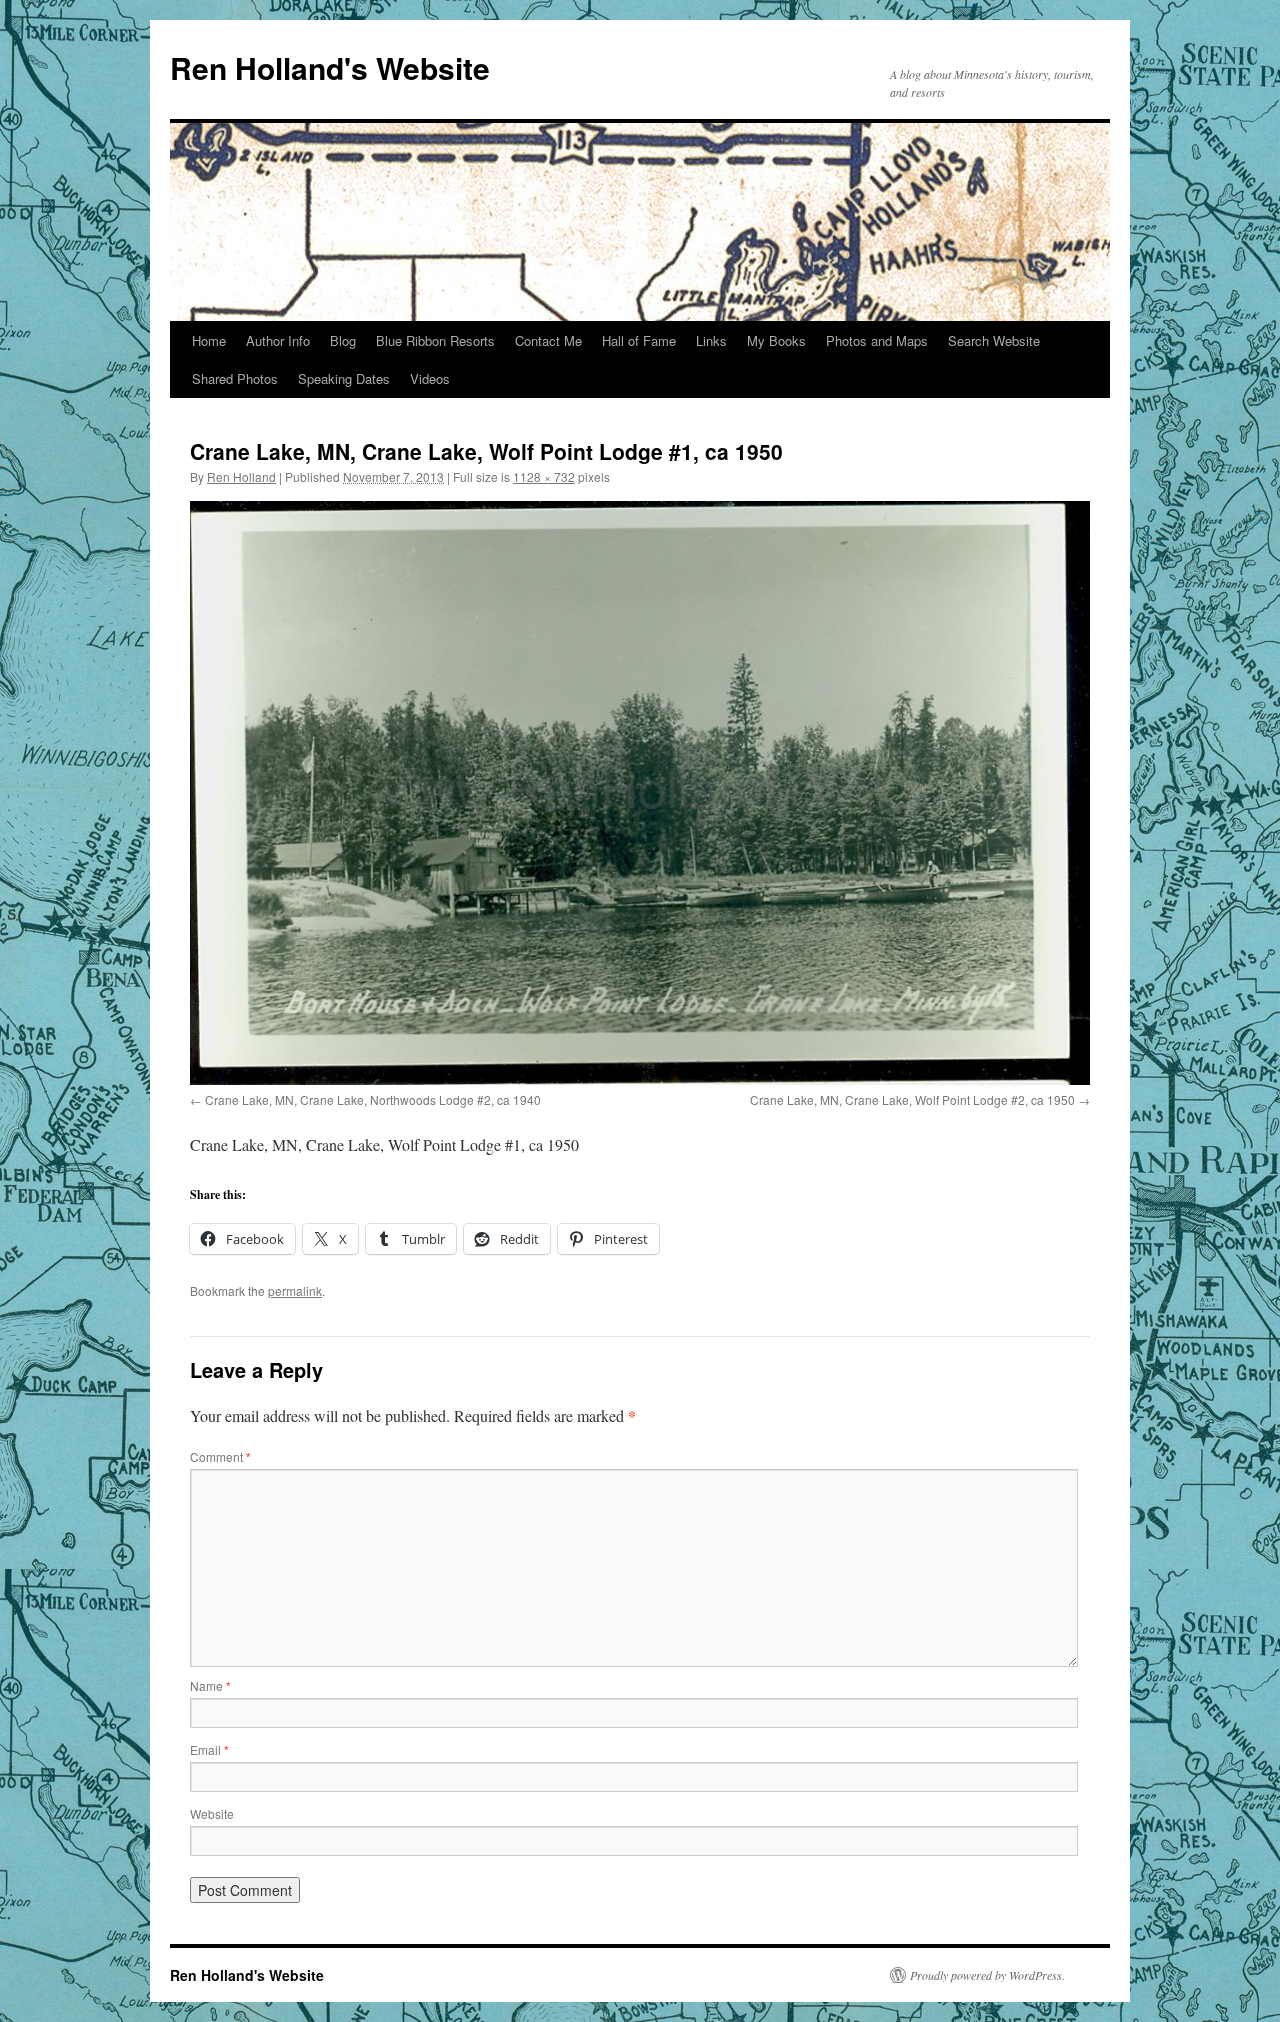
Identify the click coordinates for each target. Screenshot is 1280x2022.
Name (210, 1685)
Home (209, 340)
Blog (343, 340)
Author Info (278, 340)
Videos (430, 378)
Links (711, 340)
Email (209, 1749)
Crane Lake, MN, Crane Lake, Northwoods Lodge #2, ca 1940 (373, 1099)
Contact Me (548, 340)
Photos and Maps (877, 340)
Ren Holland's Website (330, 67)
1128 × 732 (544, 476)
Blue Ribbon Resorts (435, 340)
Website (212, 1813)
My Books (776, 340)
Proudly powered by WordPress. (987, 1975)
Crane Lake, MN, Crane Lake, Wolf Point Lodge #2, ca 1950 (912, 1099)
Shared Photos (235, 378)
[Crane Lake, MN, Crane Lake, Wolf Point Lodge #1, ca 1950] (640, 793)
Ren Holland (241, 476)
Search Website (994, 340)
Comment (220, 1456)
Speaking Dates (344, 378)
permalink (295, 1290)
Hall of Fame (639, 340)
